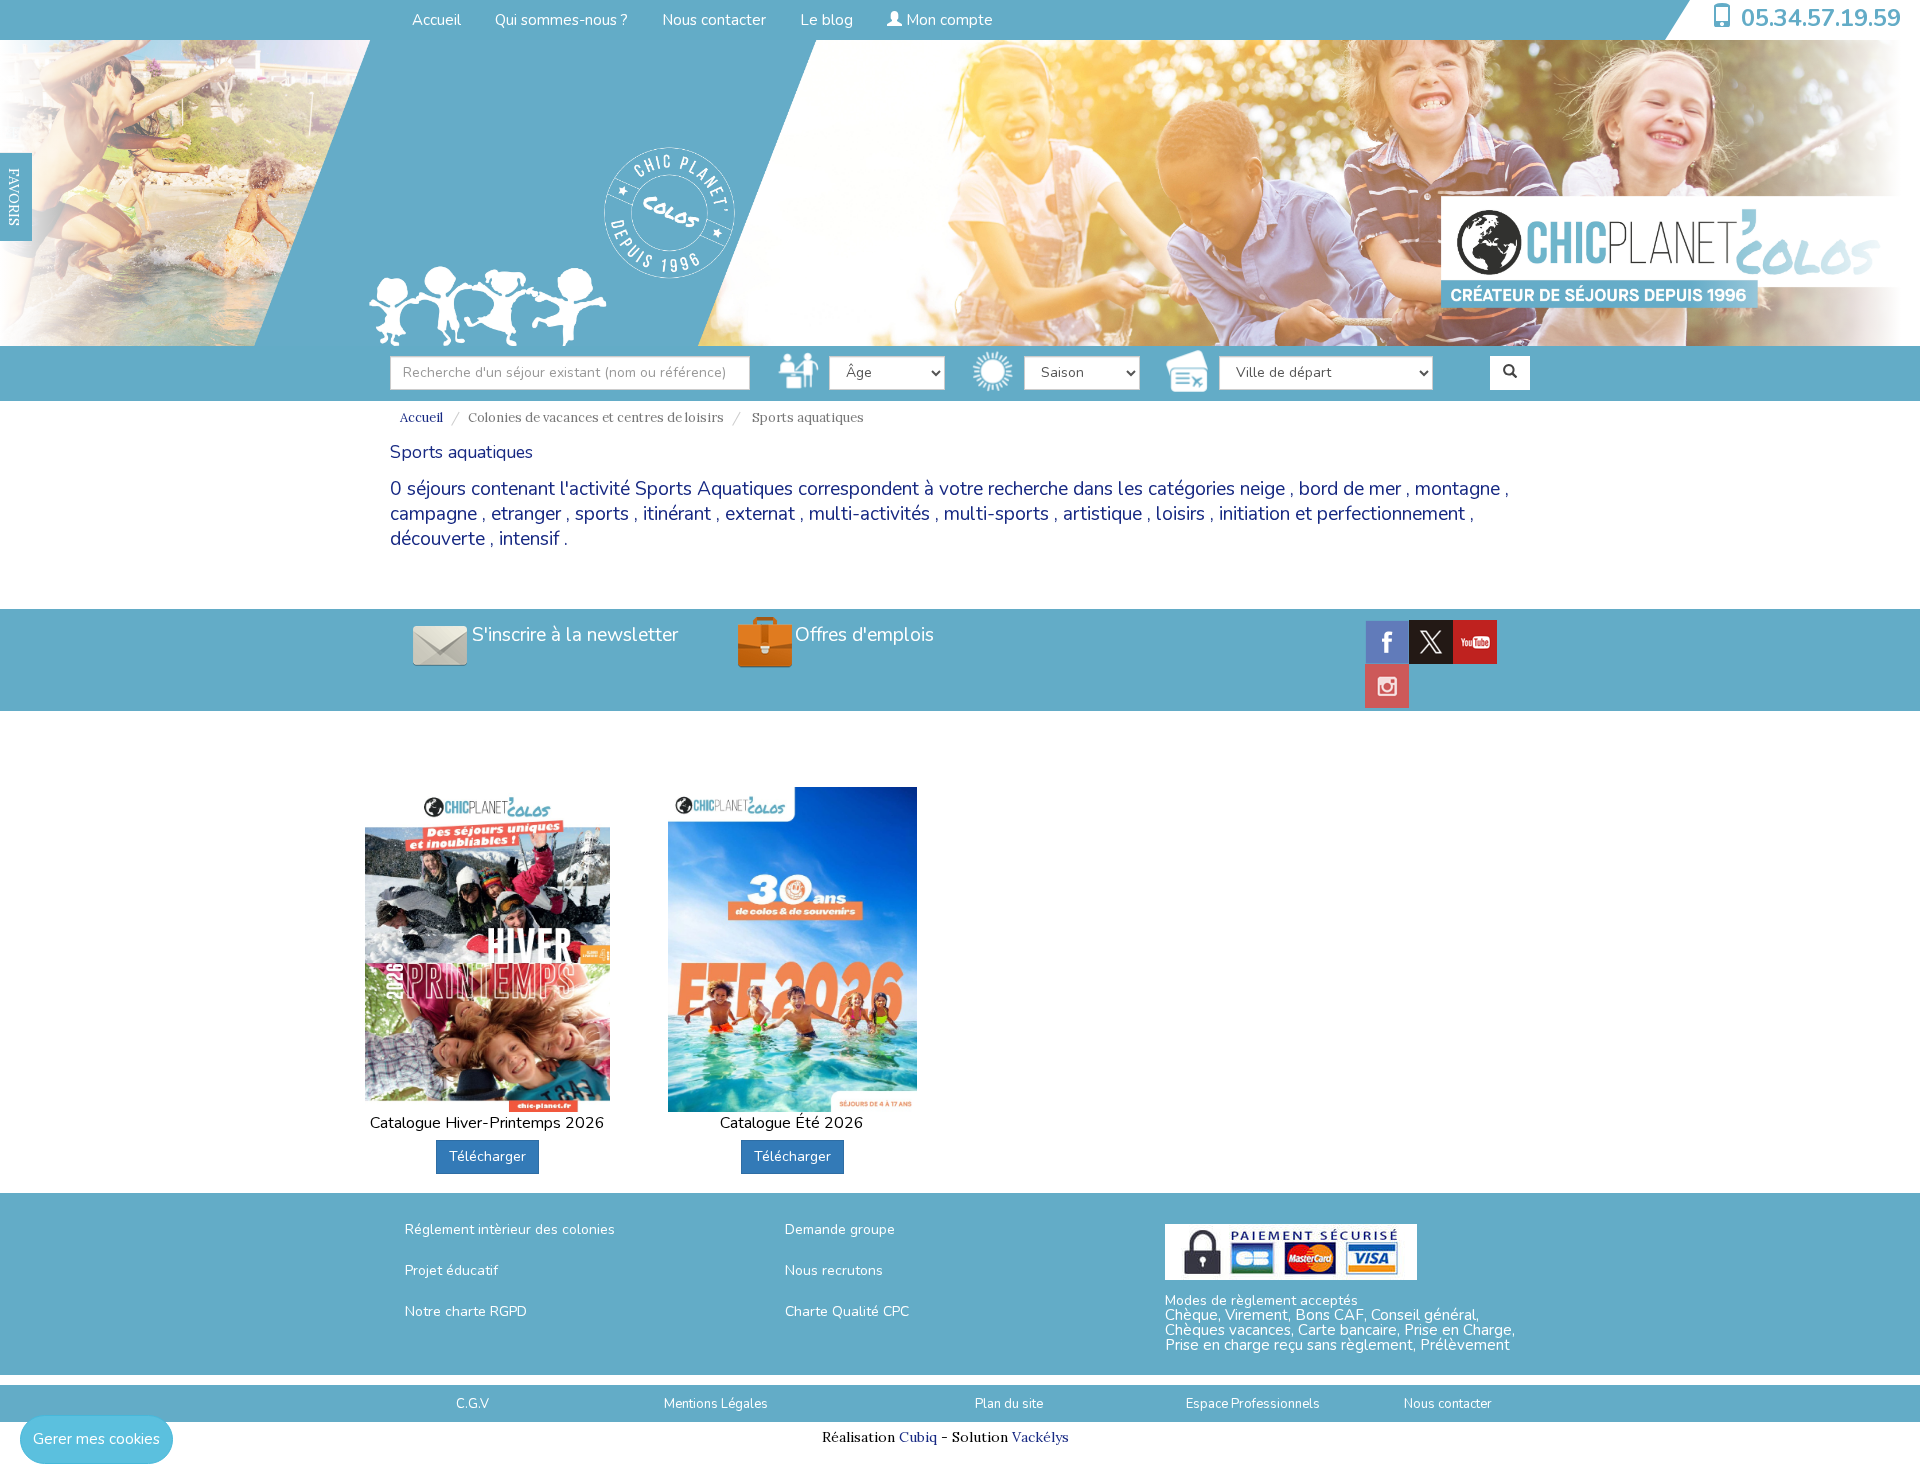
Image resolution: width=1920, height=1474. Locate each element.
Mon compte (947, 20)
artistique (1102, 514)
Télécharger (487, 1156)
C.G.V (472, 1404)
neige (1262, 489)
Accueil (436, 20)
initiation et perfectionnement (1342, 514)
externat (760, 514)
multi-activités (869, 514)
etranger (526, 514)
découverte (437, 539)
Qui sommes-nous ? (561, 20)
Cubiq (918, 1437)
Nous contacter (714, 20)
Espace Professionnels (1253, 1404)
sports (602, 514)
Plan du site (1009, 1404)
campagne (433, 514)
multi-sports (996, 514)
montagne (1457, 489)
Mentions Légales (716, 1404)
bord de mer (1350, 489)
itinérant (677, 514)
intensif (529, 539)
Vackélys (1040, 1437)
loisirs (1180, 514)
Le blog (826, 20)
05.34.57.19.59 (1821, 18)
